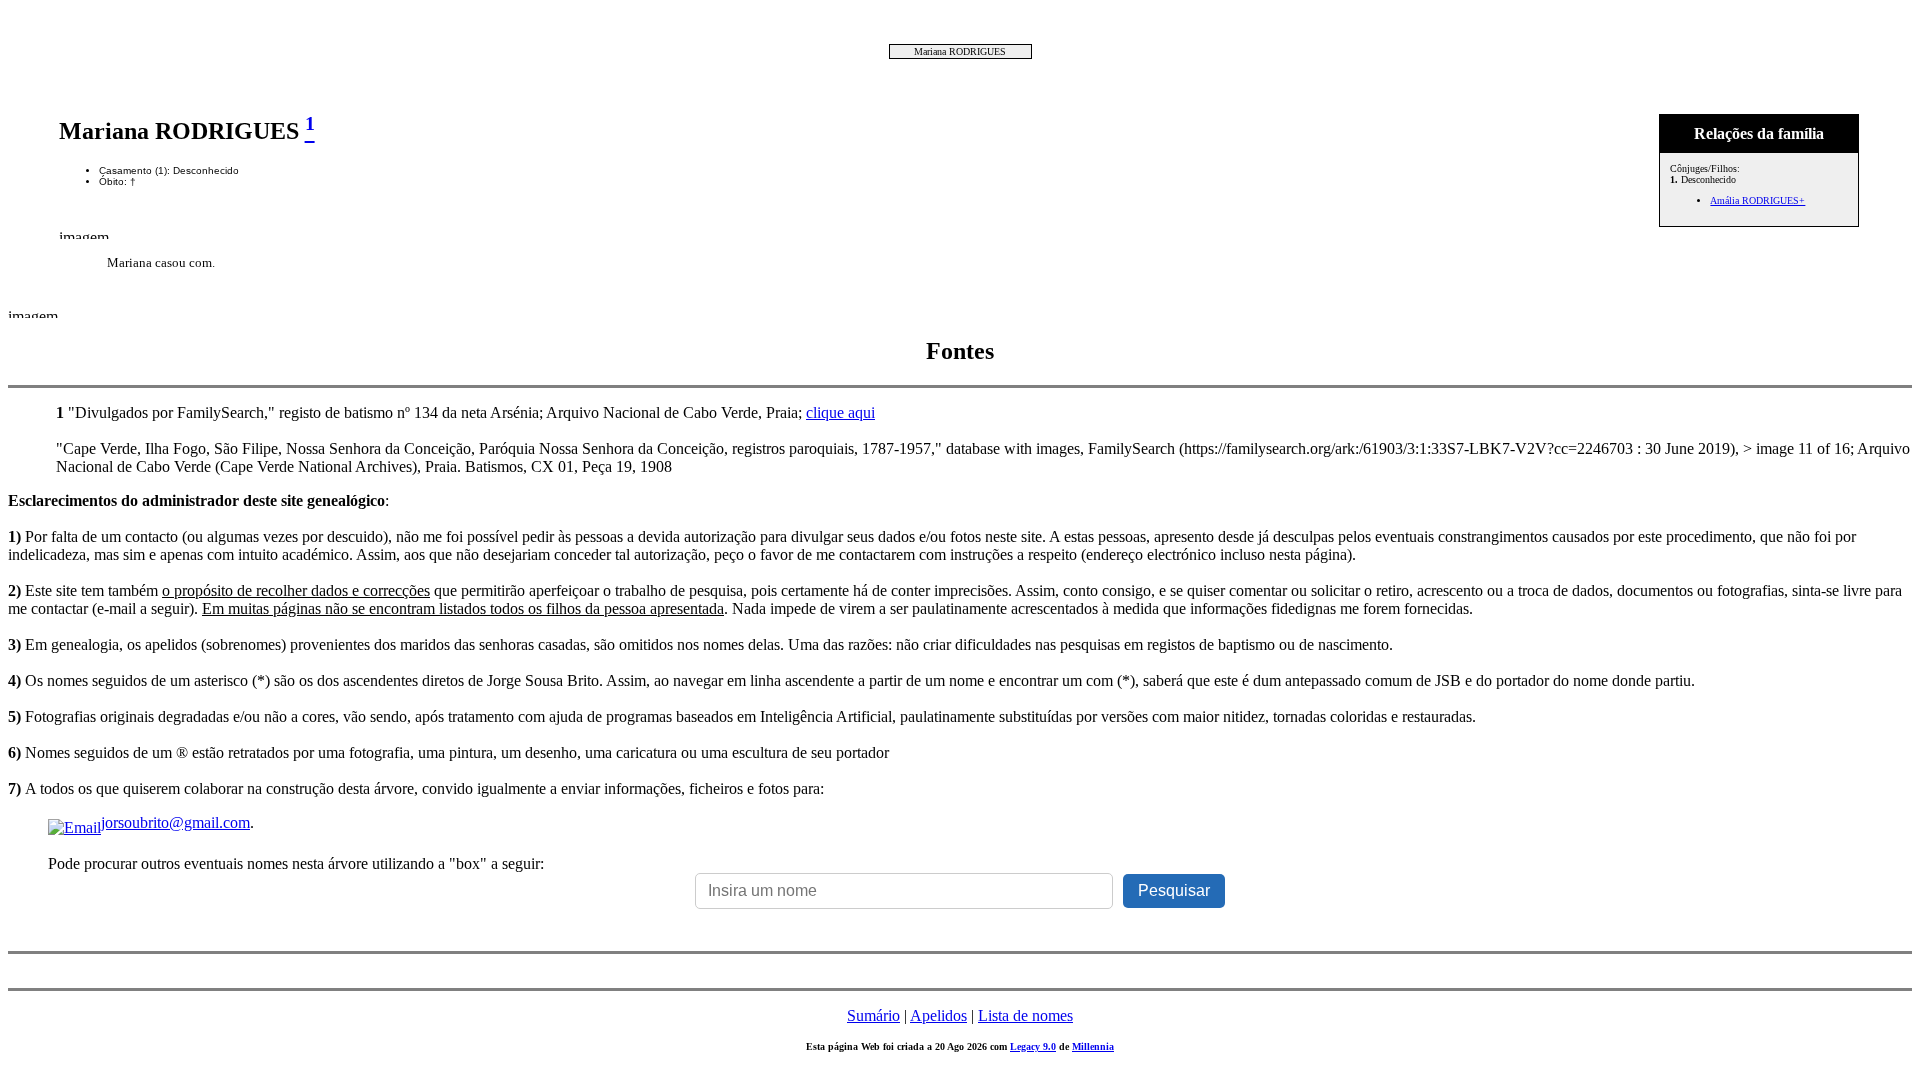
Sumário (873, 1015)
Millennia (1093, 1046)
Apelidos (938, 1015)
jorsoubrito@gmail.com (175, 822)
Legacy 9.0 (1033, 1046)
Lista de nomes (1025, 1015)
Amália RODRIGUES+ (1757, 200)
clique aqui (840, 412)
